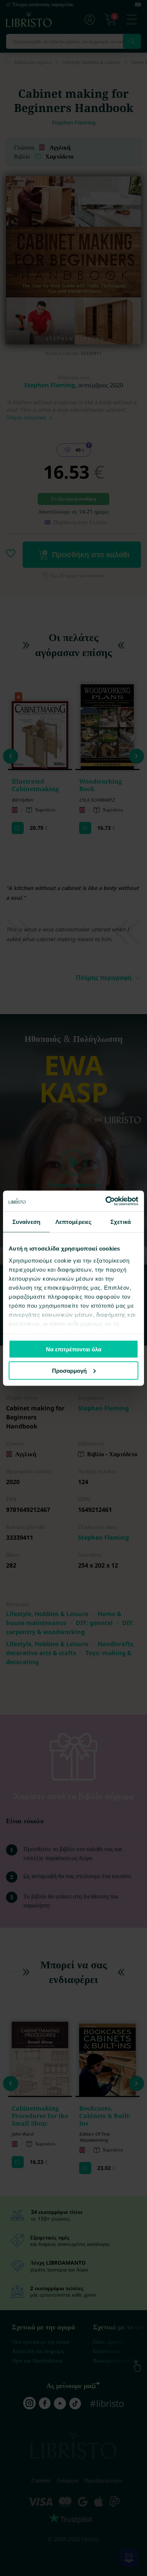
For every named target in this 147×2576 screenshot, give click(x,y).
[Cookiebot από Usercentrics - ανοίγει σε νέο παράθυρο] (106, 1201)
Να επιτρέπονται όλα (74, 1349)
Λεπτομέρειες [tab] (73, 1222)
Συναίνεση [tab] (26, 1222)
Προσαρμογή (69, 1370)
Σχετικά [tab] (121, 1222)
